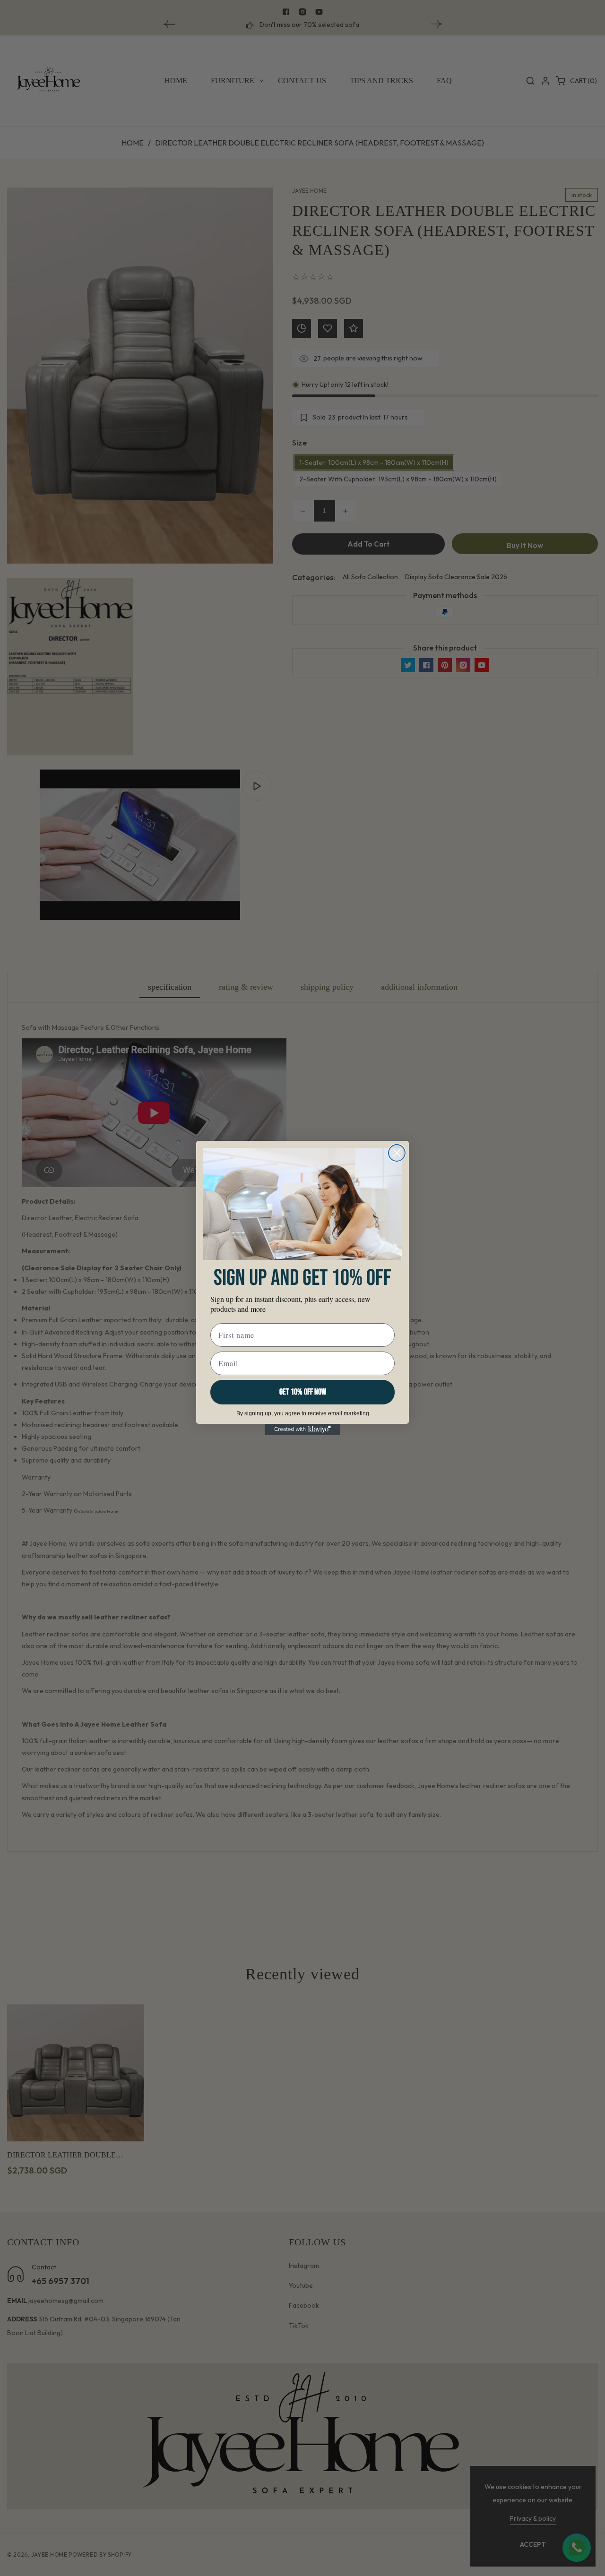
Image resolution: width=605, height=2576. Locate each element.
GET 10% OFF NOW (303, 1392)
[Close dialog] (397, 1153)
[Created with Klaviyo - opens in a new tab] (302, 1429)
